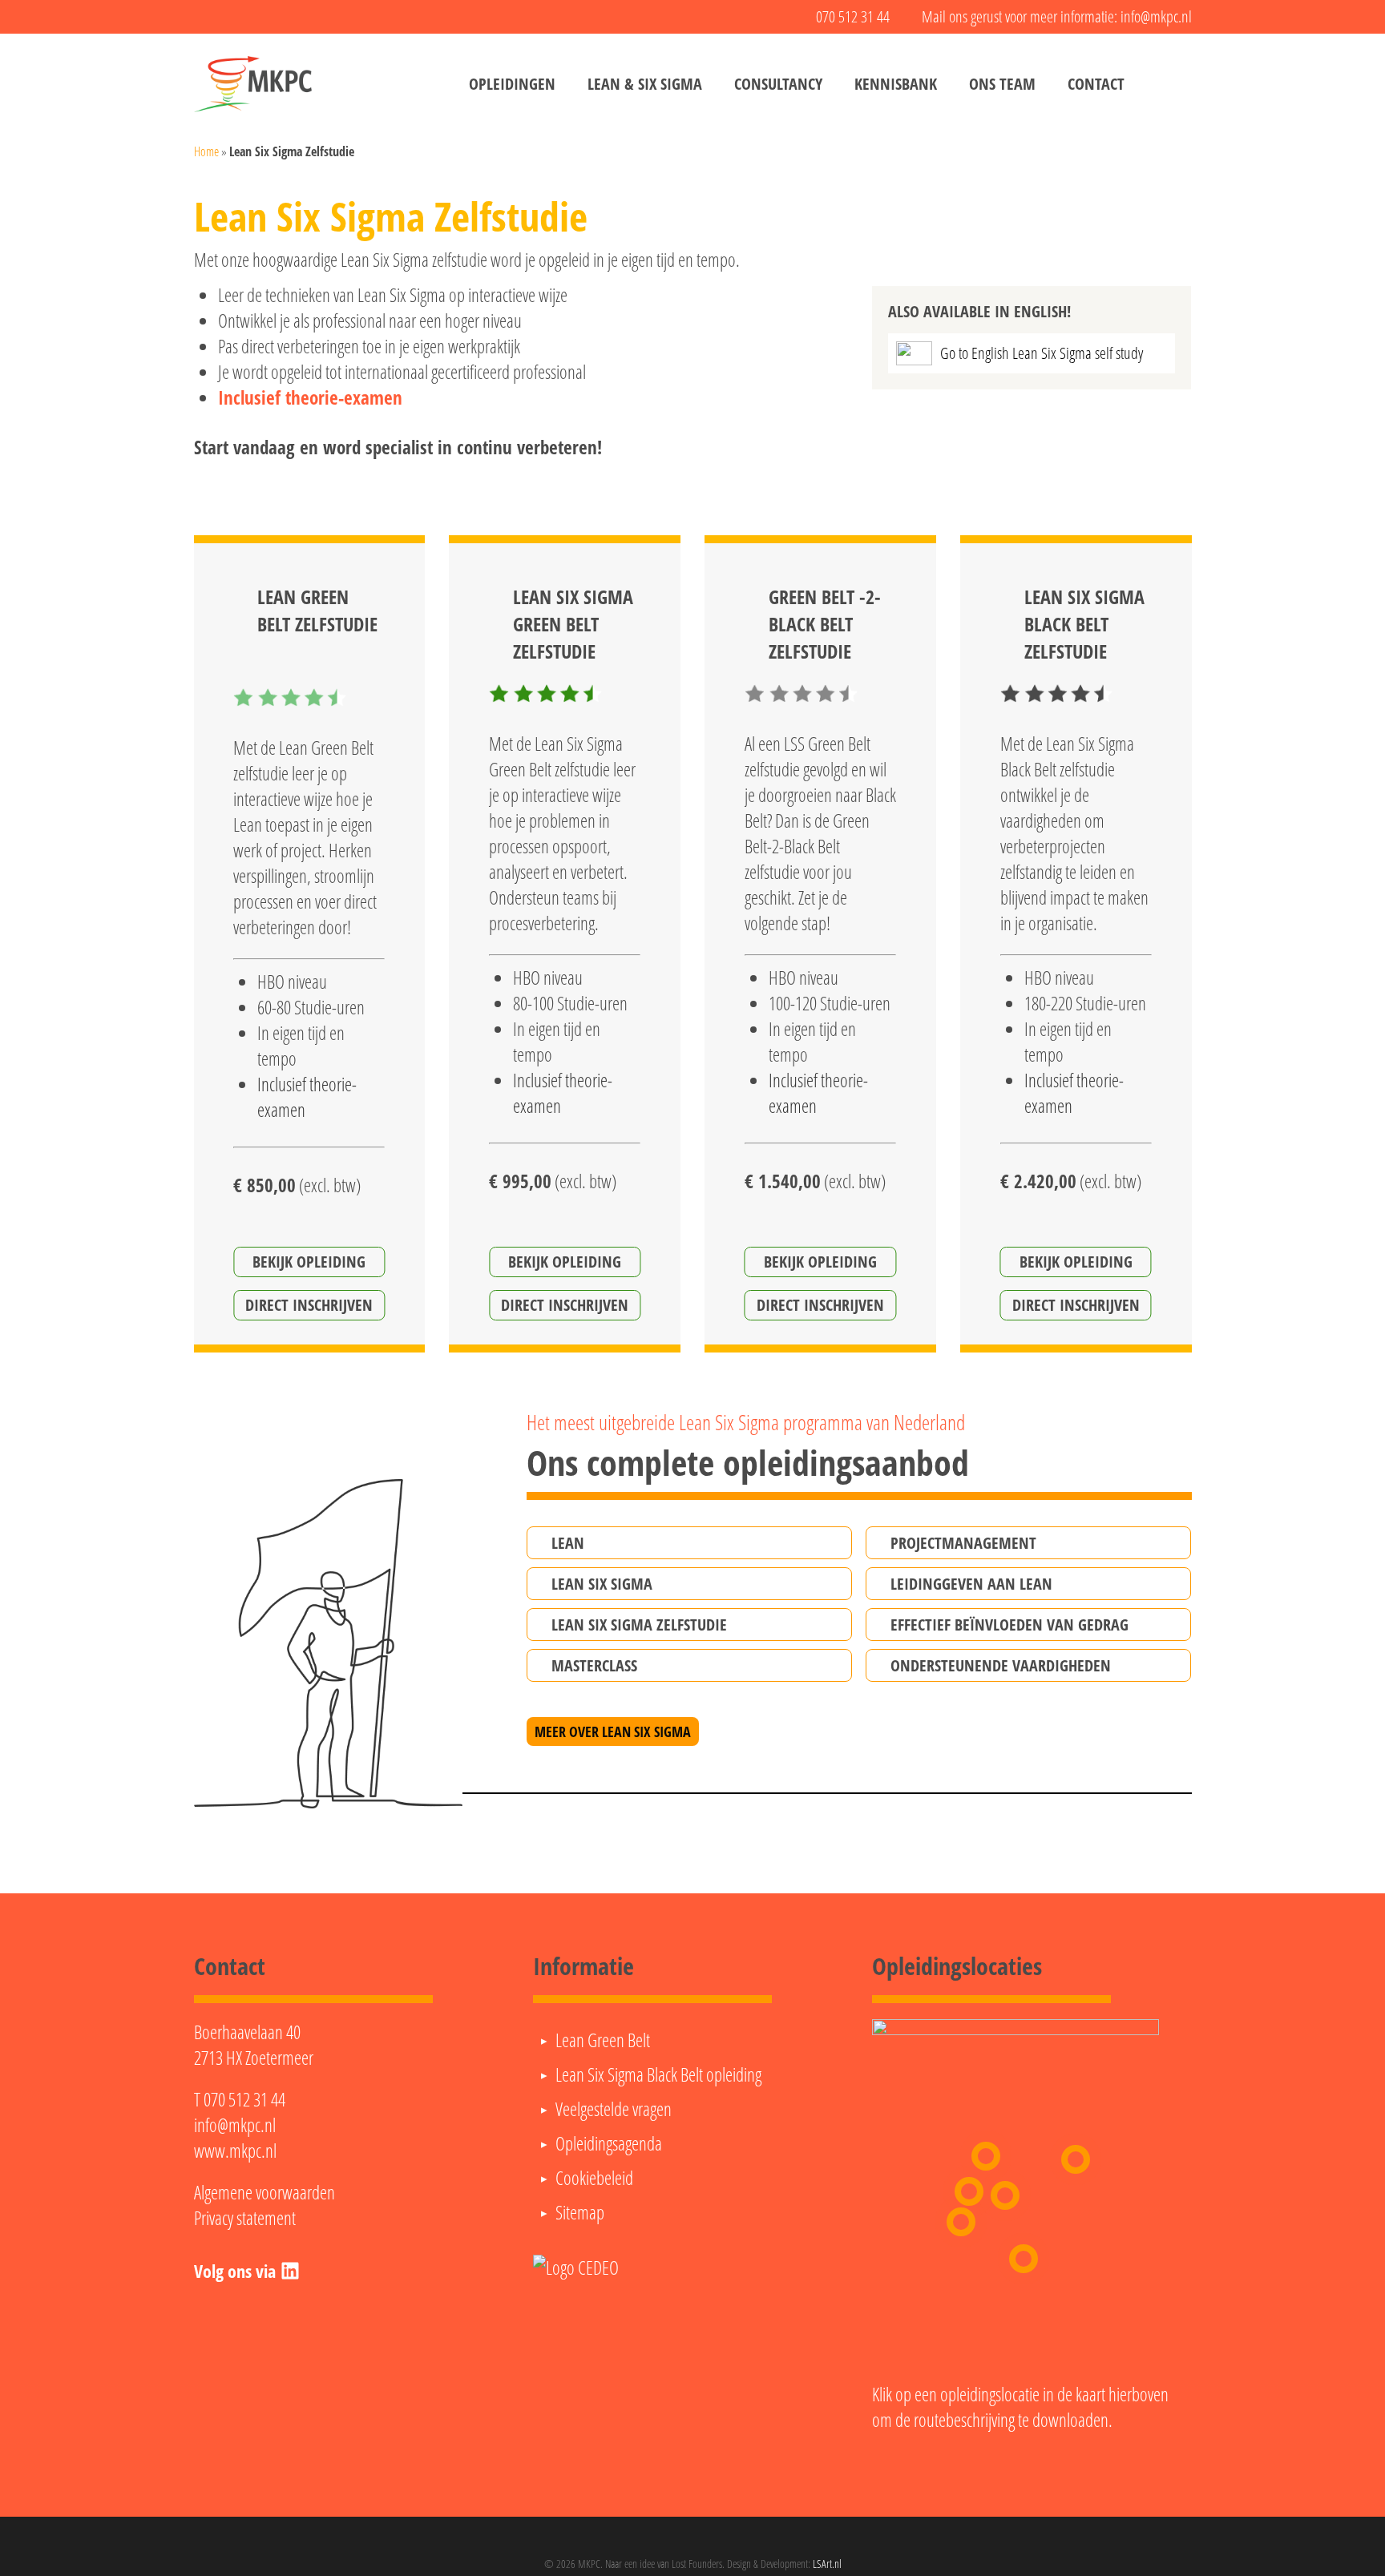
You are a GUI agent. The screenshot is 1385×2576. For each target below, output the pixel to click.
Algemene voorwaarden (264, 2192)
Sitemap (580, 2212)
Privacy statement (245, 2218)
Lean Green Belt (603, 2040)
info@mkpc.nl (235, 2125)
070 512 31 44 (244, 2099)
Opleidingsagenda (609, 2143)
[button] (689, 1543)
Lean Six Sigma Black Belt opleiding (658, 2074)
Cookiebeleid (594, 2178)
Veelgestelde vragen (614, 2109)
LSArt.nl (827, 2564)
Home (206, 151)
